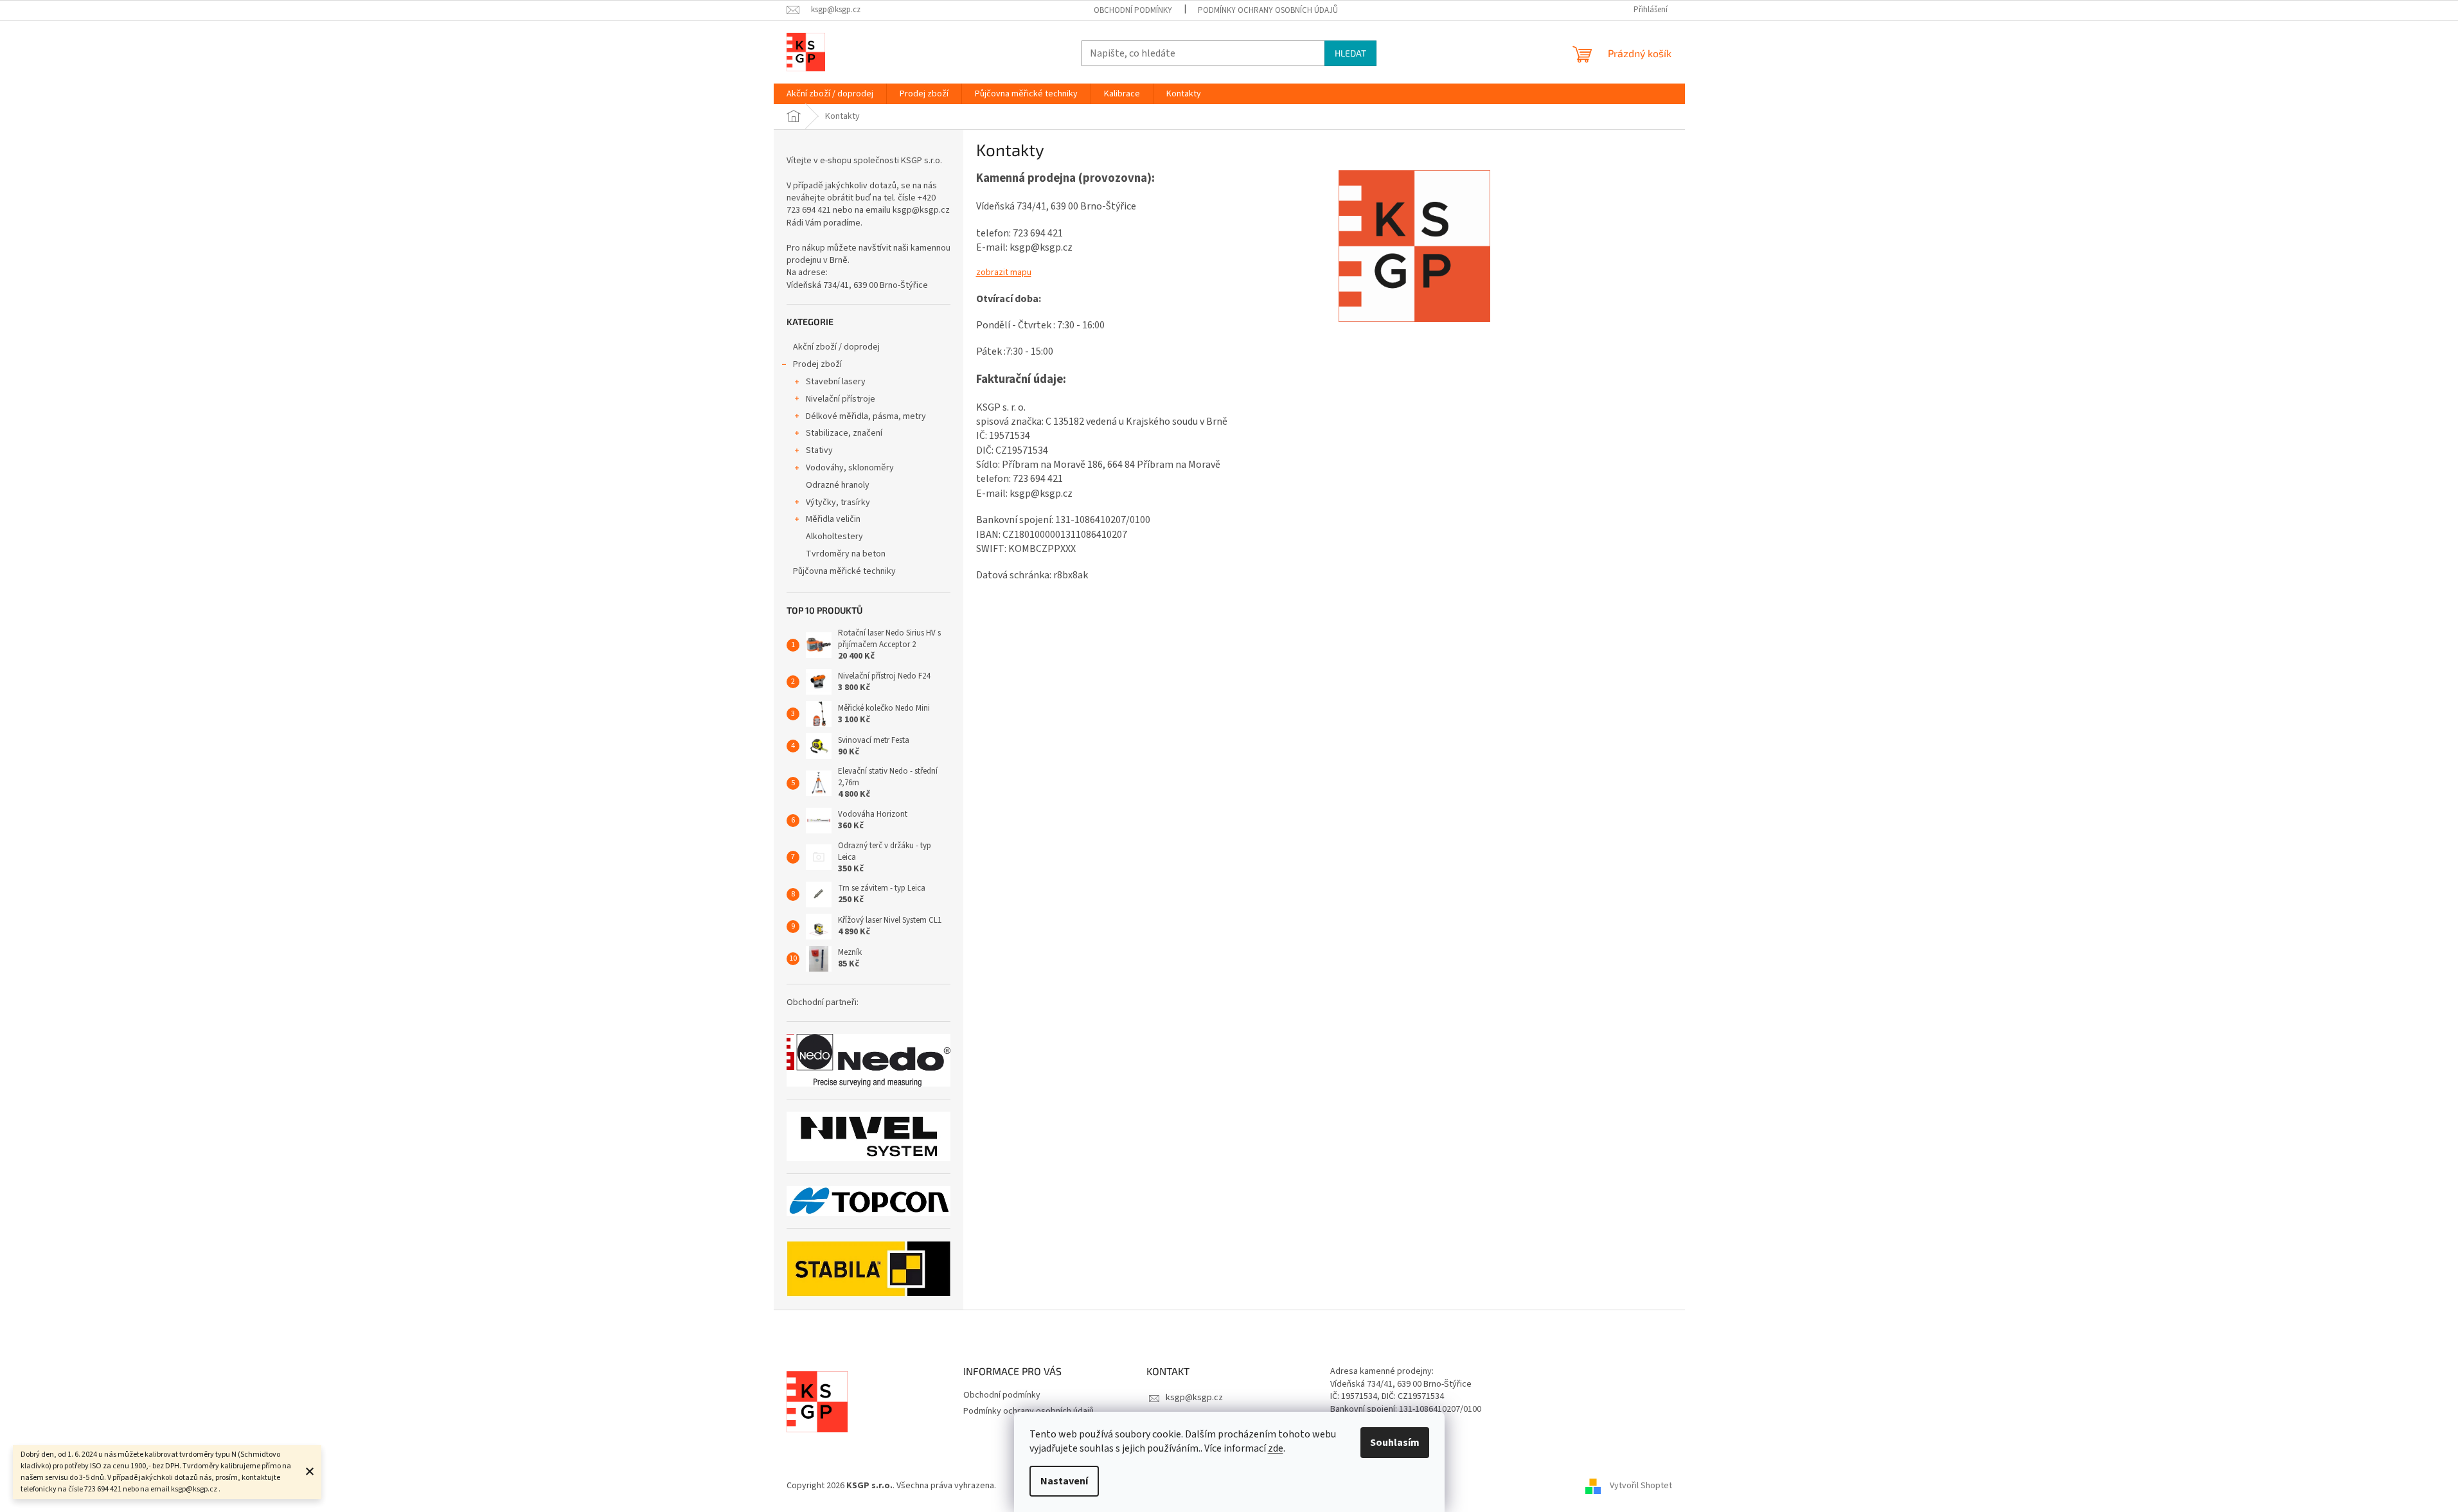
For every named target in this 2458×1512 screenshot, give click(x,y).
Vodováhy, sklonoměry (850, 468)
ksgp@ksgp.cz (1194, 1398)
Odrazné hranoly (838, 485)
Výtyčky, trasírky (838, 503)
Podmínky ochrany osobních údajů (1268, 10)
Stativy (819, 450)
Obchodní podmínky (1133, 10)
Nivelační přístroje (841, 399)
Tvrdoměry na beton (846, 554)
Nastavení (1064, 1481)
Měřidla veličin (833, 519)
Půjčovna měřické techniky (844, 571)
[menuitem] (830, 94)
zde (1276, 1448)
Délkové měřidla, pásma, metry (866, 416)
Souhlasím (1395, 1443)
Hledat (1350, 53)
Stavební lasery (836, 382)
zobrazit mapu (1004, 272)
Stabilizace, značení (844, 433)
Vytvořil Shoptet (1641, 1486)
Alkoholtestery (834, 537)
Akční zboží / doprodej (836, 347)
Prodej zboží (817, 364)
